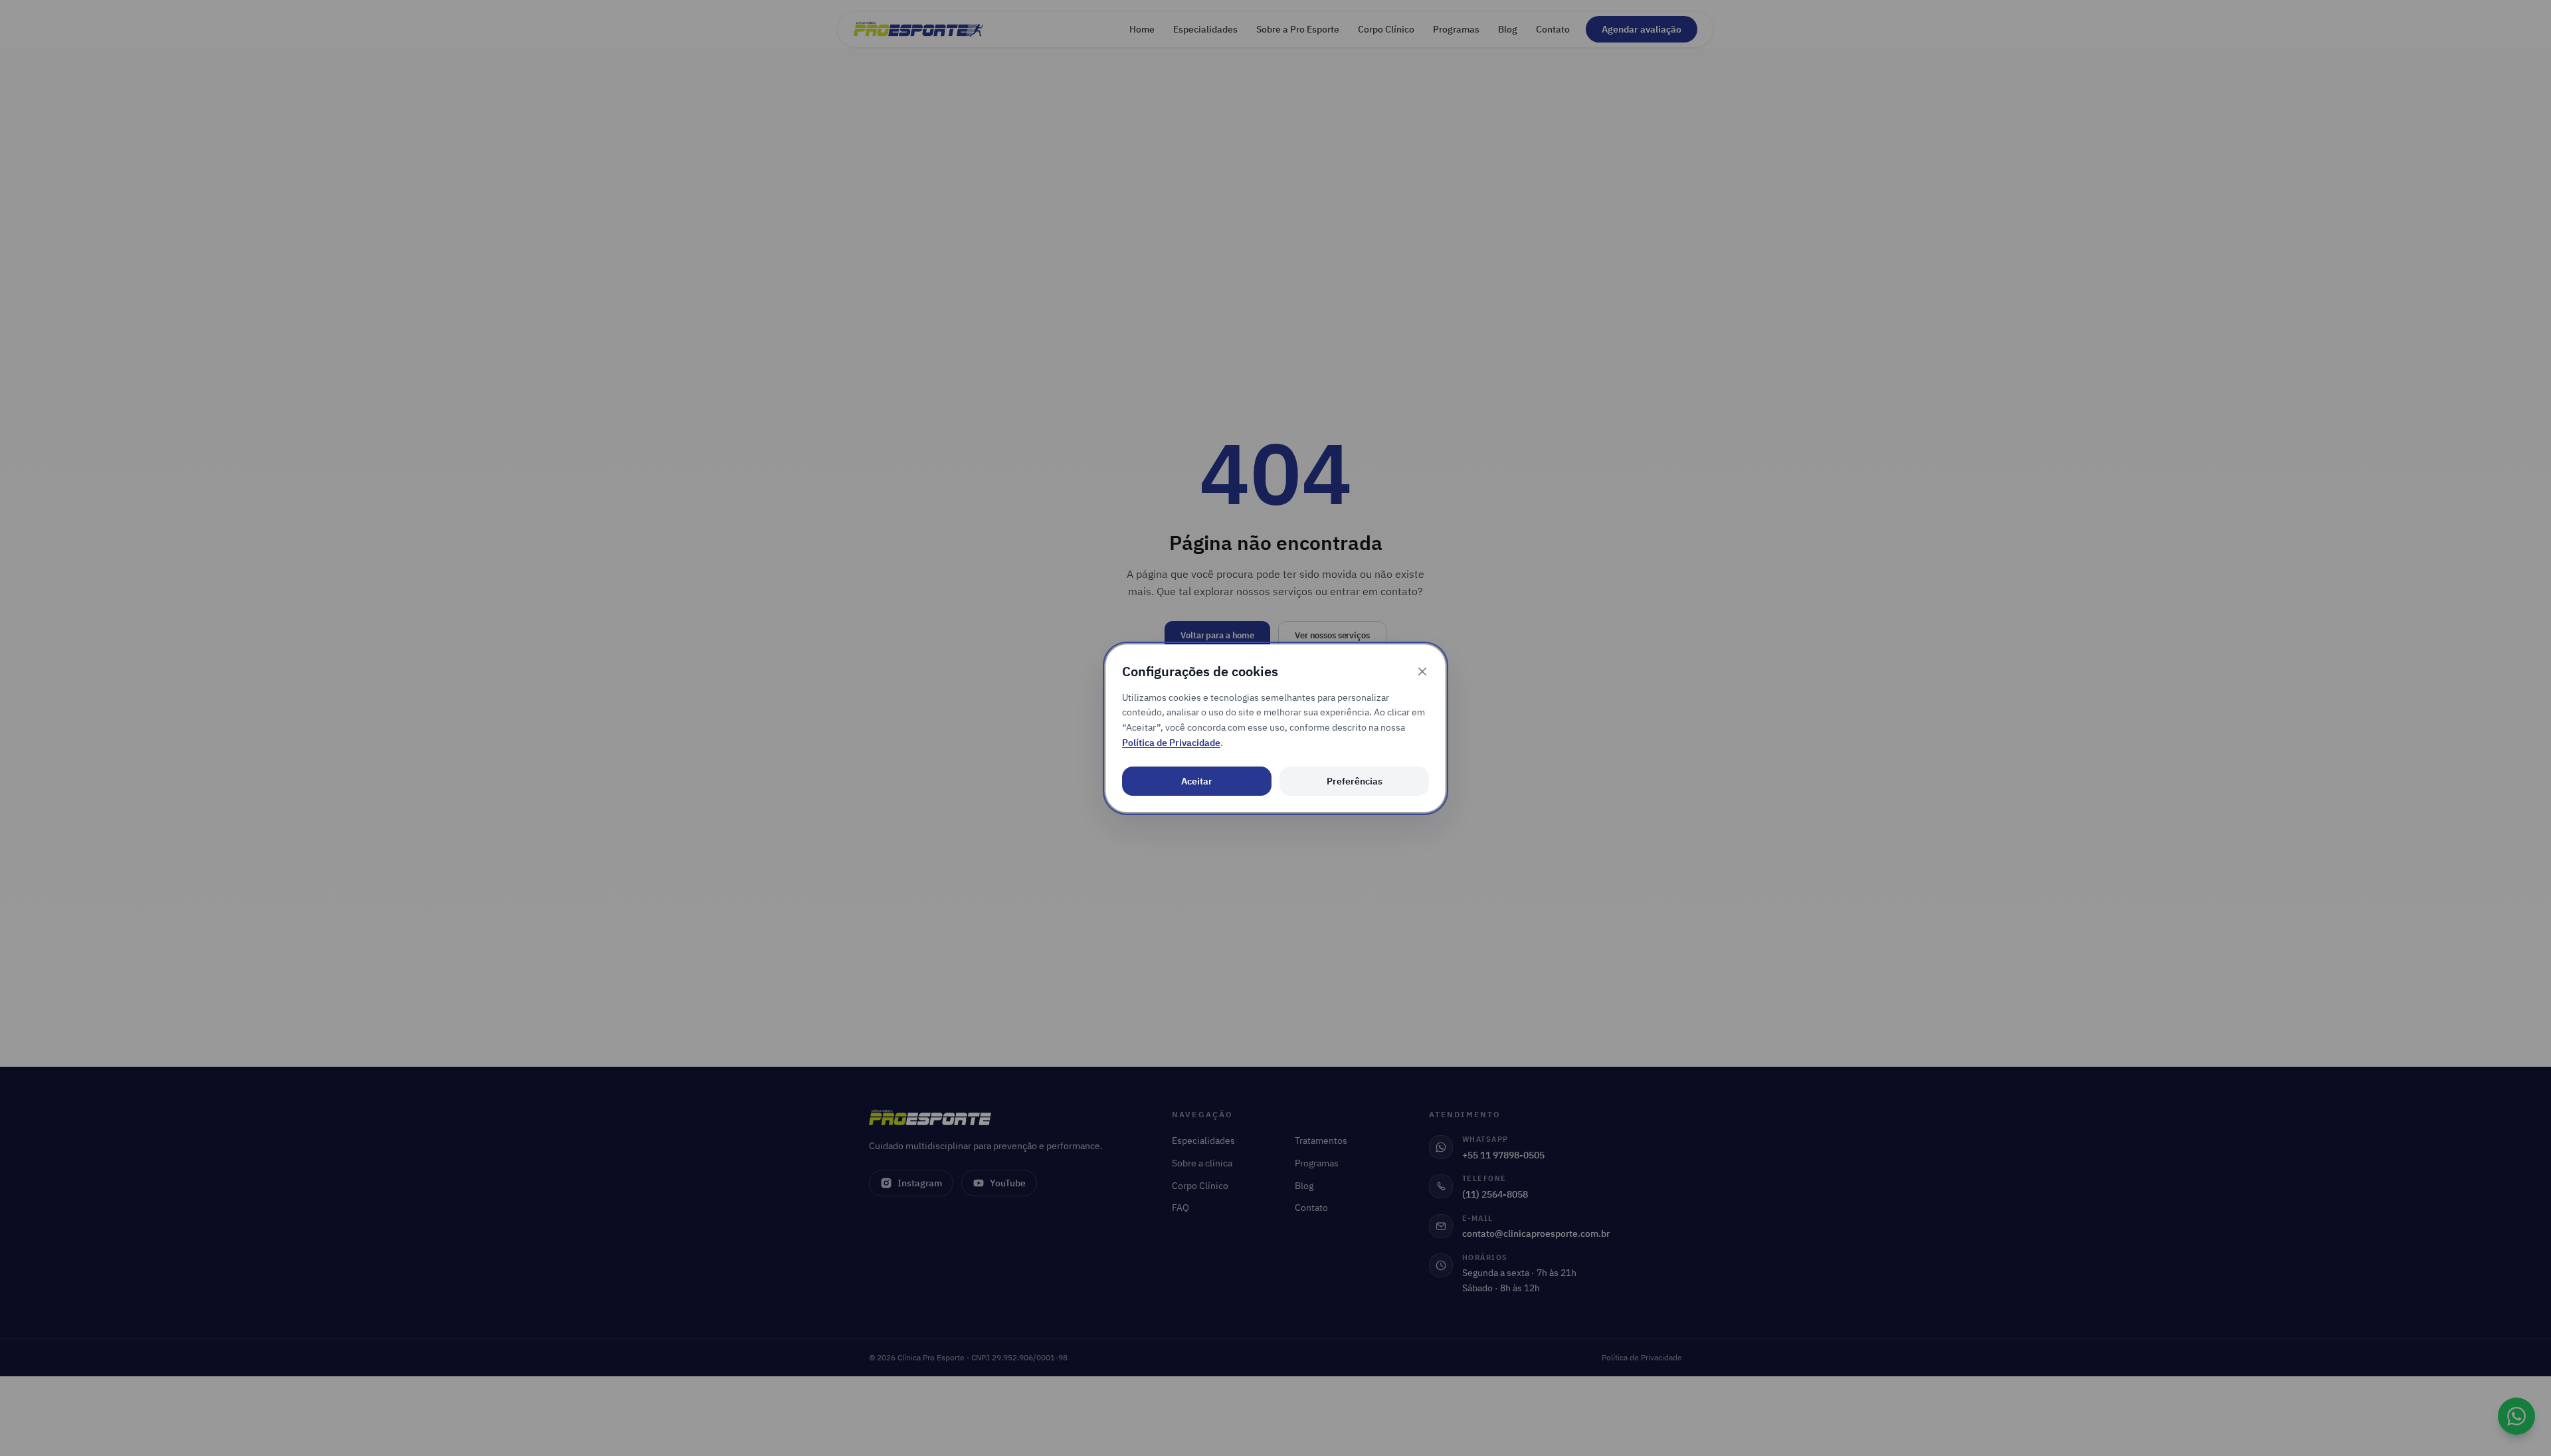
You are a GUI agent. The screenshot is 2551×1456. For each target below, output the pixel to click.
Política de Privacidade (1171, 743)
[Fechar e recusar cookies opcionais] (1422, 672)
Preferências (1355, 781)
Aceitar (1197, 781)
